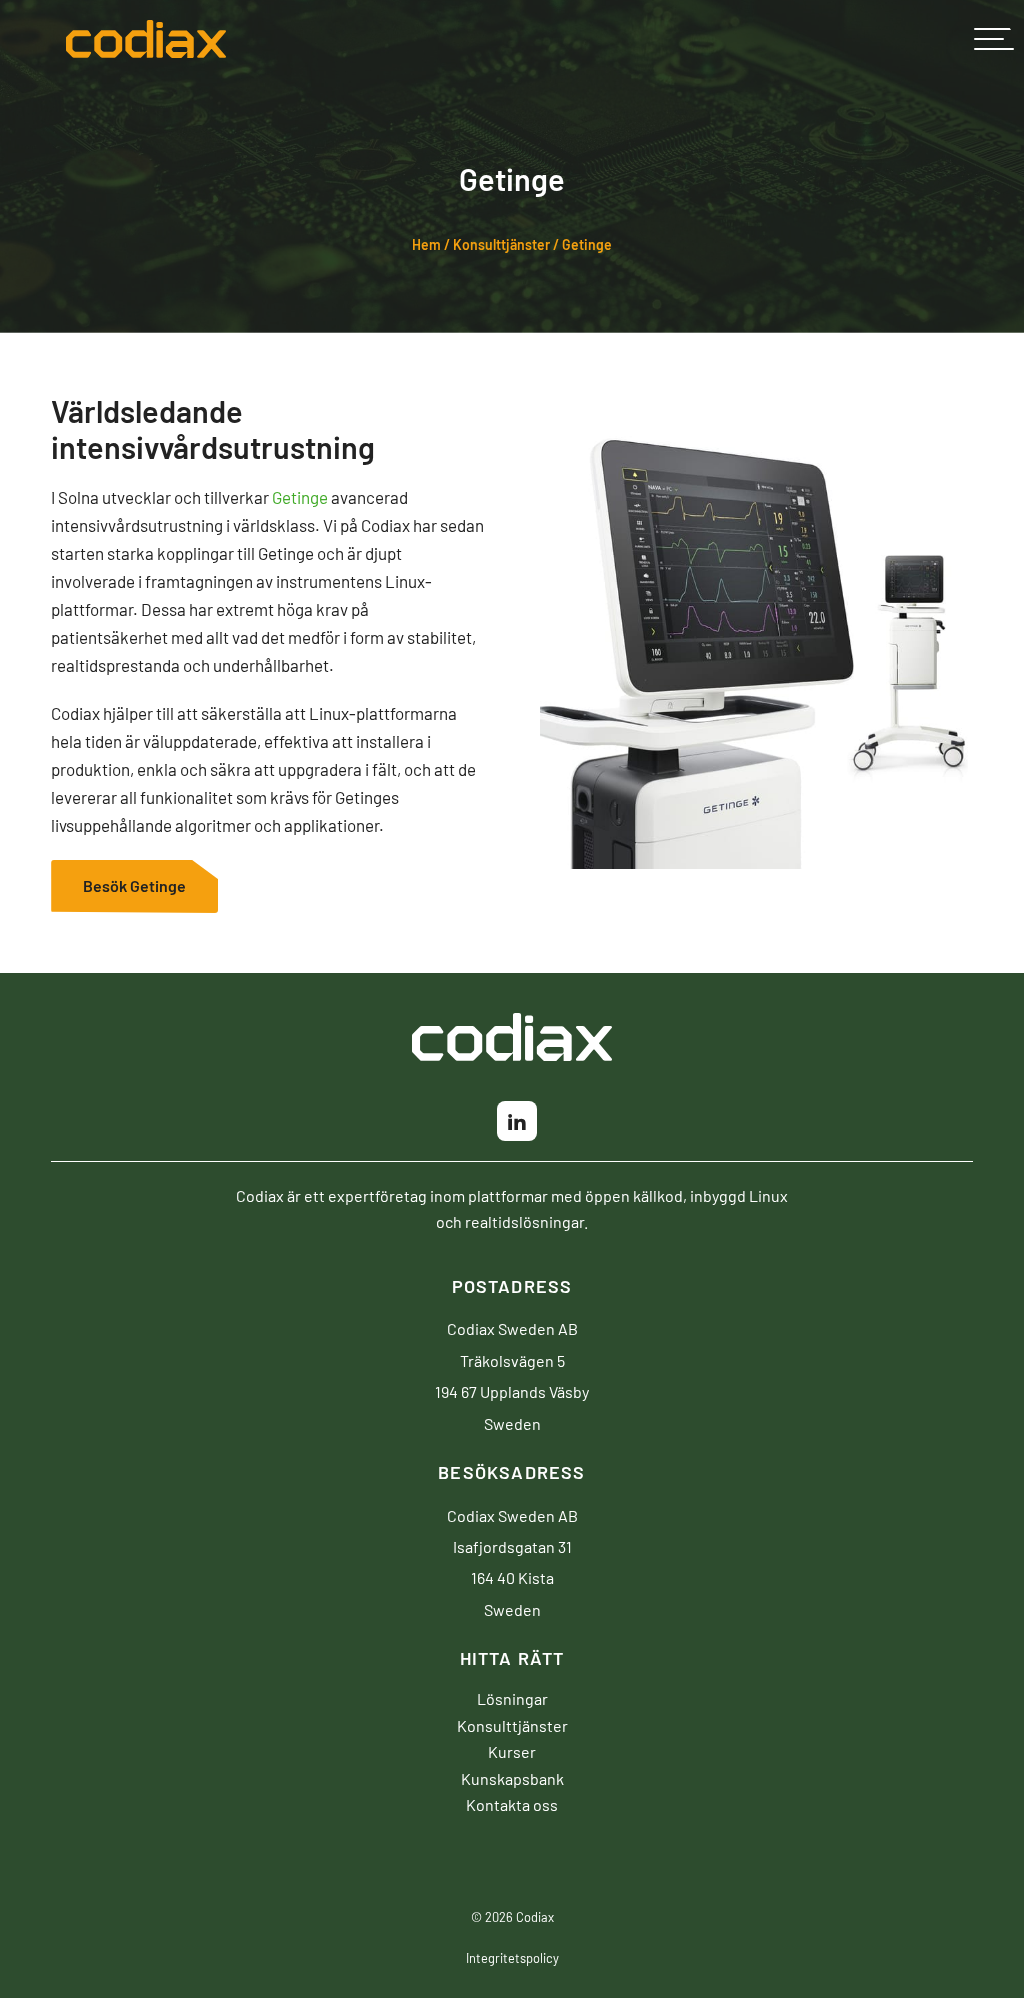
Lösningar (512, 1698)
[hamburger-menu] (994, 39)
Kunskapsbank (512, 1778)
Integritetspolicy (512, 1957)
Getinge (300, 497)
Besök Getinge (134, 884)
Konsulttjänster (501, 244)
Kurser (512, 1751)
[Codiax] (146, 45)
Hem (426, 244)
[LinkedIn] (517, 1121)
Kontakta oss (512, 1804)
